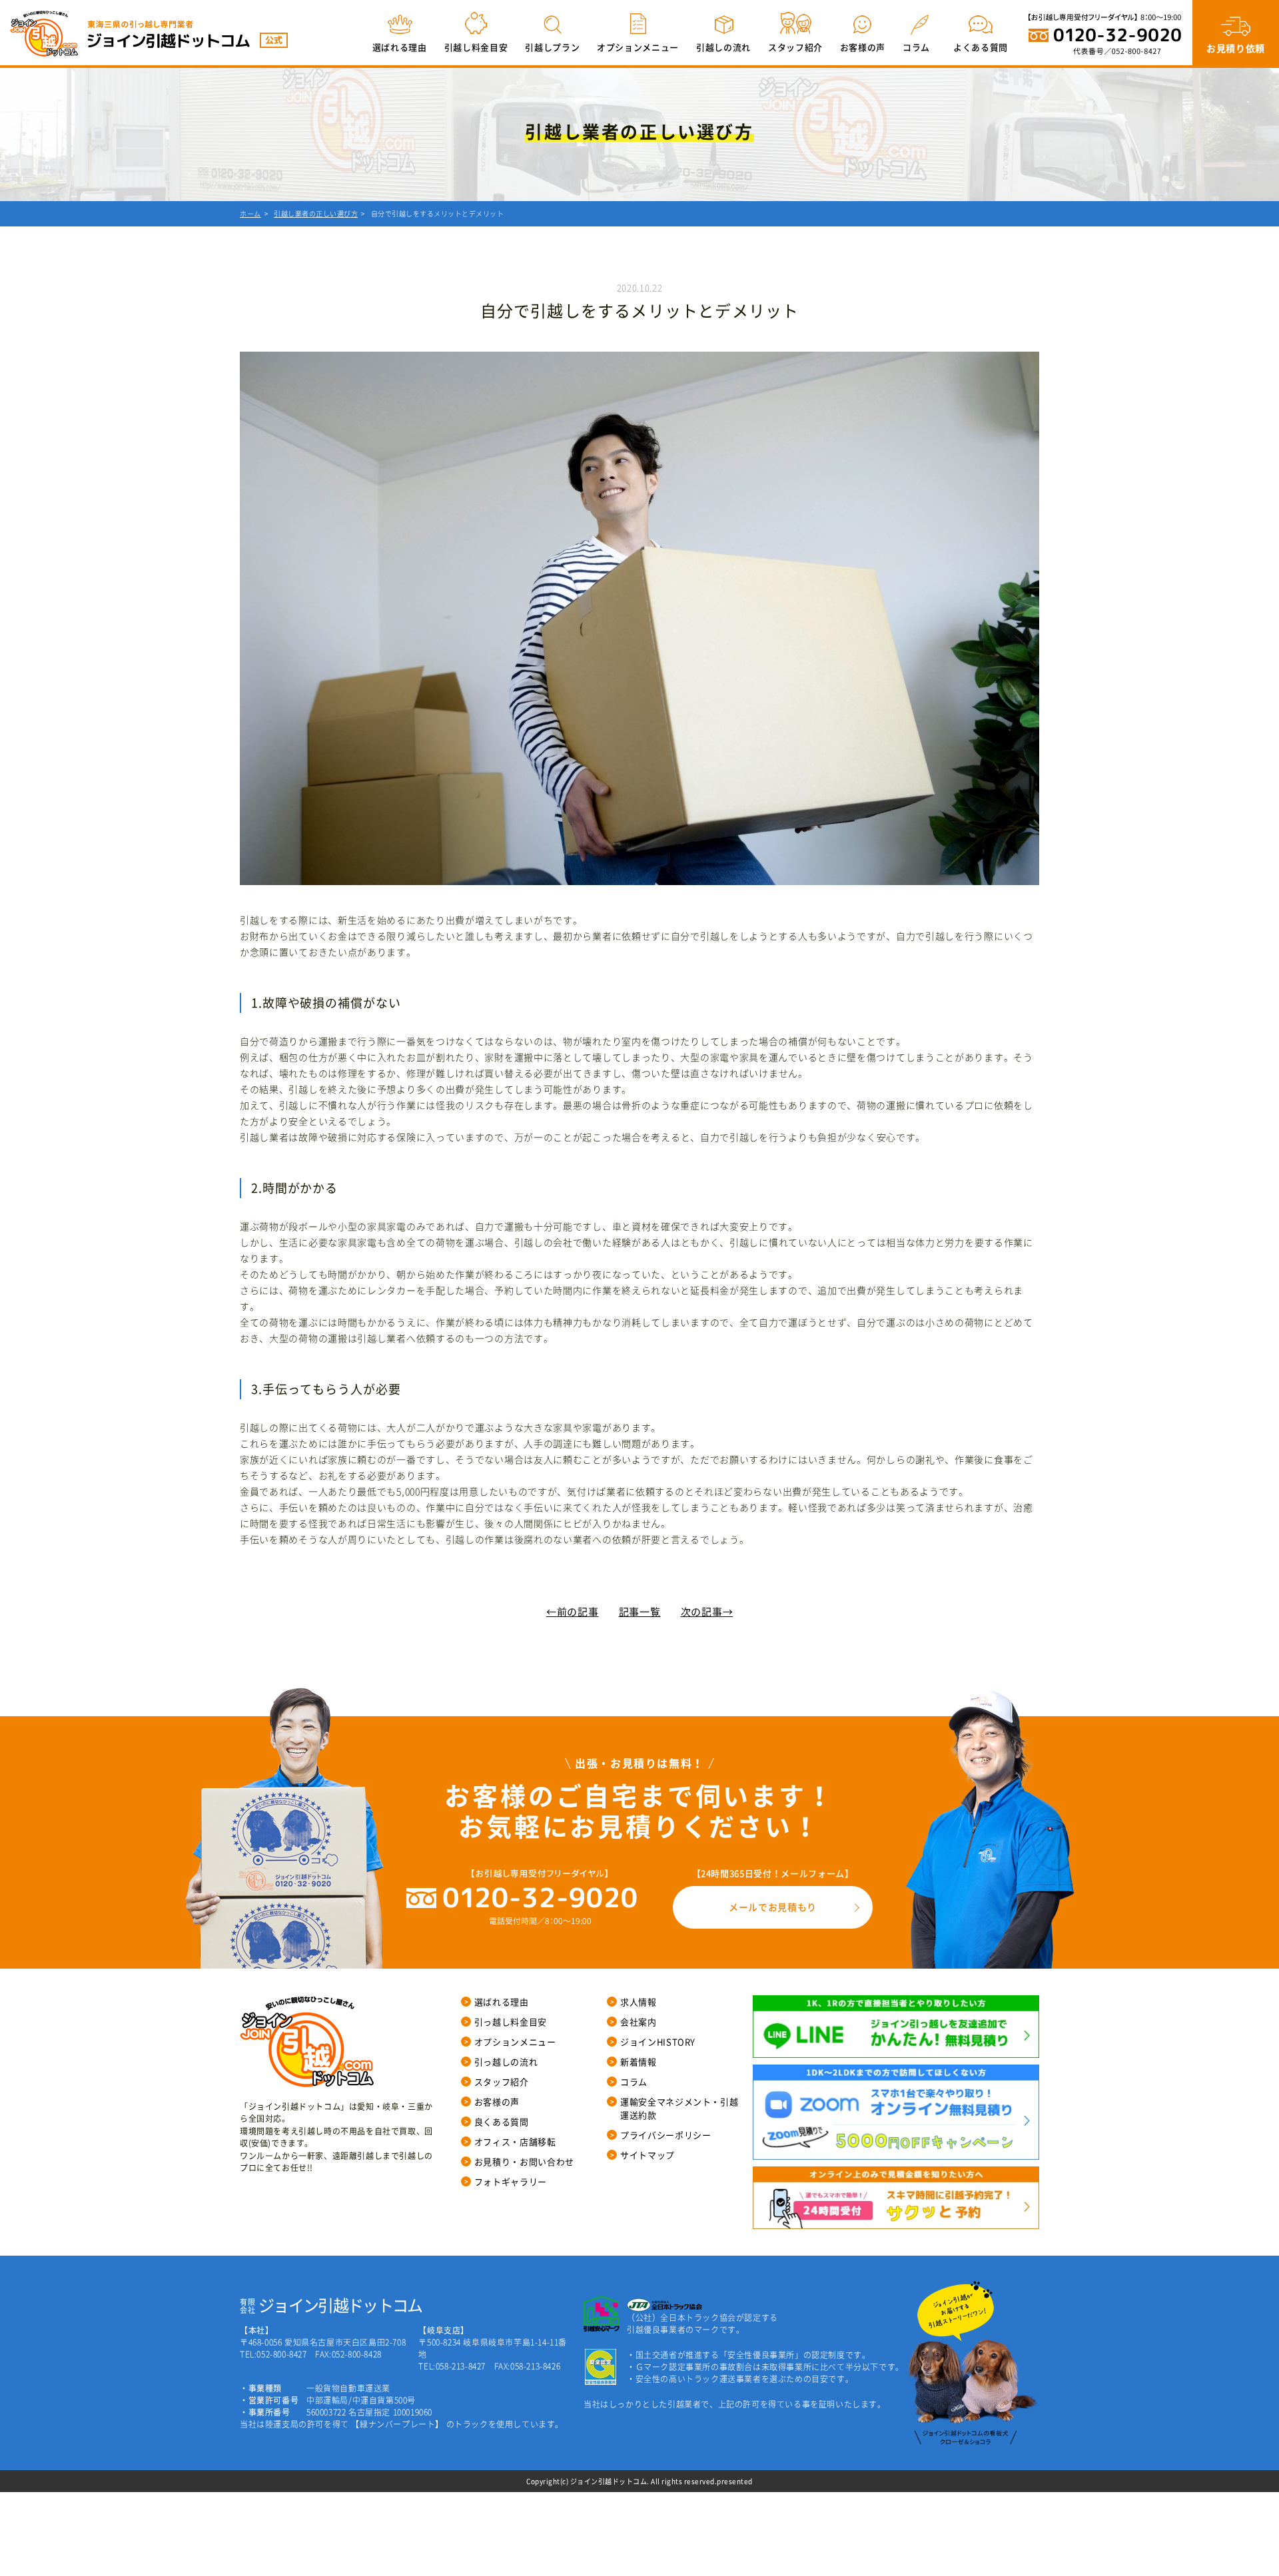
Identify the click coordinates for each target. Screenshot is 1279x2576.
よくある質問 (981, 47)
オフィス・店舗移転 (515, 2141)
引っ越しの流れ (506, 2062)
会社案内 (639, 2022)
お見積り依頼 (1236, 48)
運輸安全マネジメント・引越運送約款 (679, 2108)
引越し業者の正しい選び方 (316, 213)
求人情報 (639, 2002)
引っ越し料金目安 (511, 2022)
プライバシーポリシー (666, 2135)
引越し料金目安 (476, 47)
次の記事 (702, 1612)
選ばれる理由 (400, 47)
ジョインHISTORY (658, 2042)
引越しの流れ (723, 47)
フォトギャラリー (511, 2181)
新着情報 (639, 2062)
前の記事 (578, 1612)
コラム (916, 47)
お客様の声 (863, 47)
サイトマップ (647, 2155)
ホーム (250, 213)
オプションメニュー (638, 47)
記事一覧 (640, 1612)
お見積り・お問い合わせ (524, 2161)
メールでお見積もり (773, 1907)
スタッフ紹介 (795, 47)
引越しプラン (552, 47)
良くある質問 (502, 2121)
